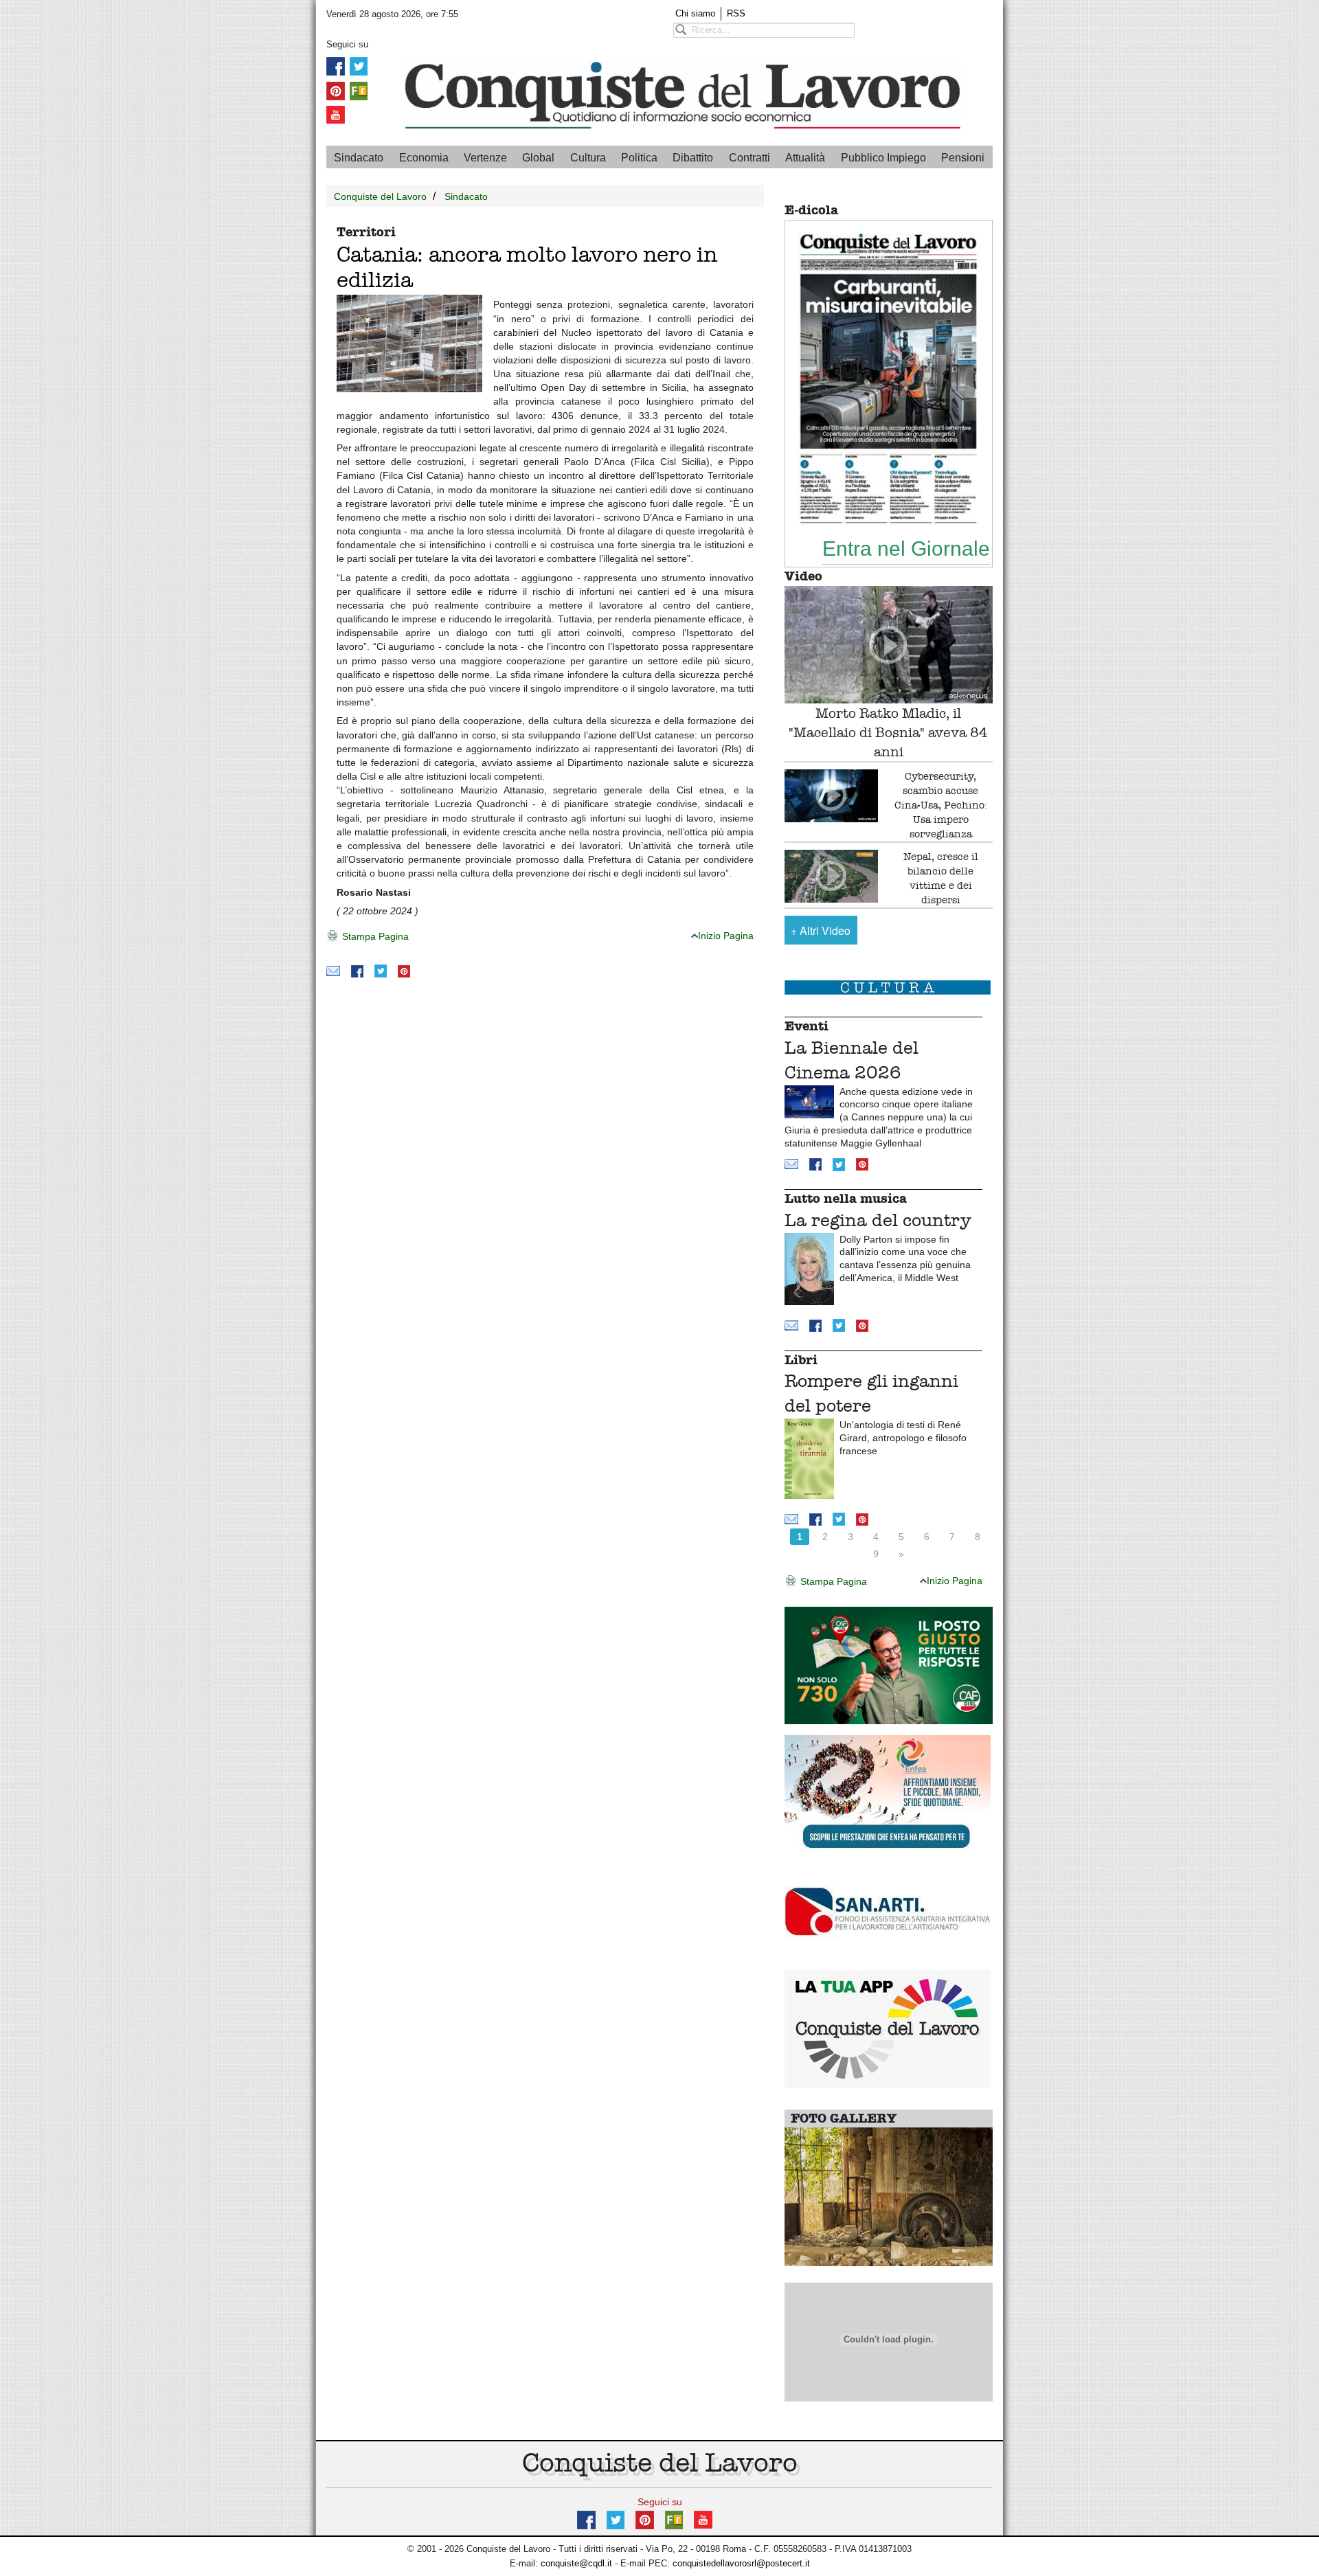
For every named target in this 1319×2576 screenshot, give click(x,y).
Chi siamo (695, 13)
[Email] (333, 970)
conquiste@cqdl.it (576, 2563)
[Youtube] (336, 114)
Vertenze (485, 158)
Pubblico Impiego (883, 158)
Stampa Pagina (374, 936)
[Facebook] (336, 66)
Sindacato (359, 158)
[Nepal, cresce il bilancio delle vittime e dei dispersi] (832, 876)
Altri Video (821, 930)
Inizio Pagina (726, 936)
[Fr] (359, 90)
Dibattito (693, 158)
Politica (639, 158)
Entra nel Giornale (906, 548)
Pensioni (963, 158)
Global (538, 158)
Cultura (588, 158)
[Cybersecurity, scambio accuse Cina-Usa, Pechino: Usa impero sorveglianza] (832, 796)
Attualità (805, 158)
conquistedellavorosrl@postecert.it (741, 2563)
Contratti (749, 158)
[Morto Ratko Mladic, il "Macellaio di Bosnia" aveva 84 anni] (889, 645)
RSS (736, 13)
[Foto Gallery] (889, 2196)
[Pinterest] (336, 90)
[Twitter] (359, 66)
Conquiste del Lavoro (380, 196)
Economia (424, 158)
